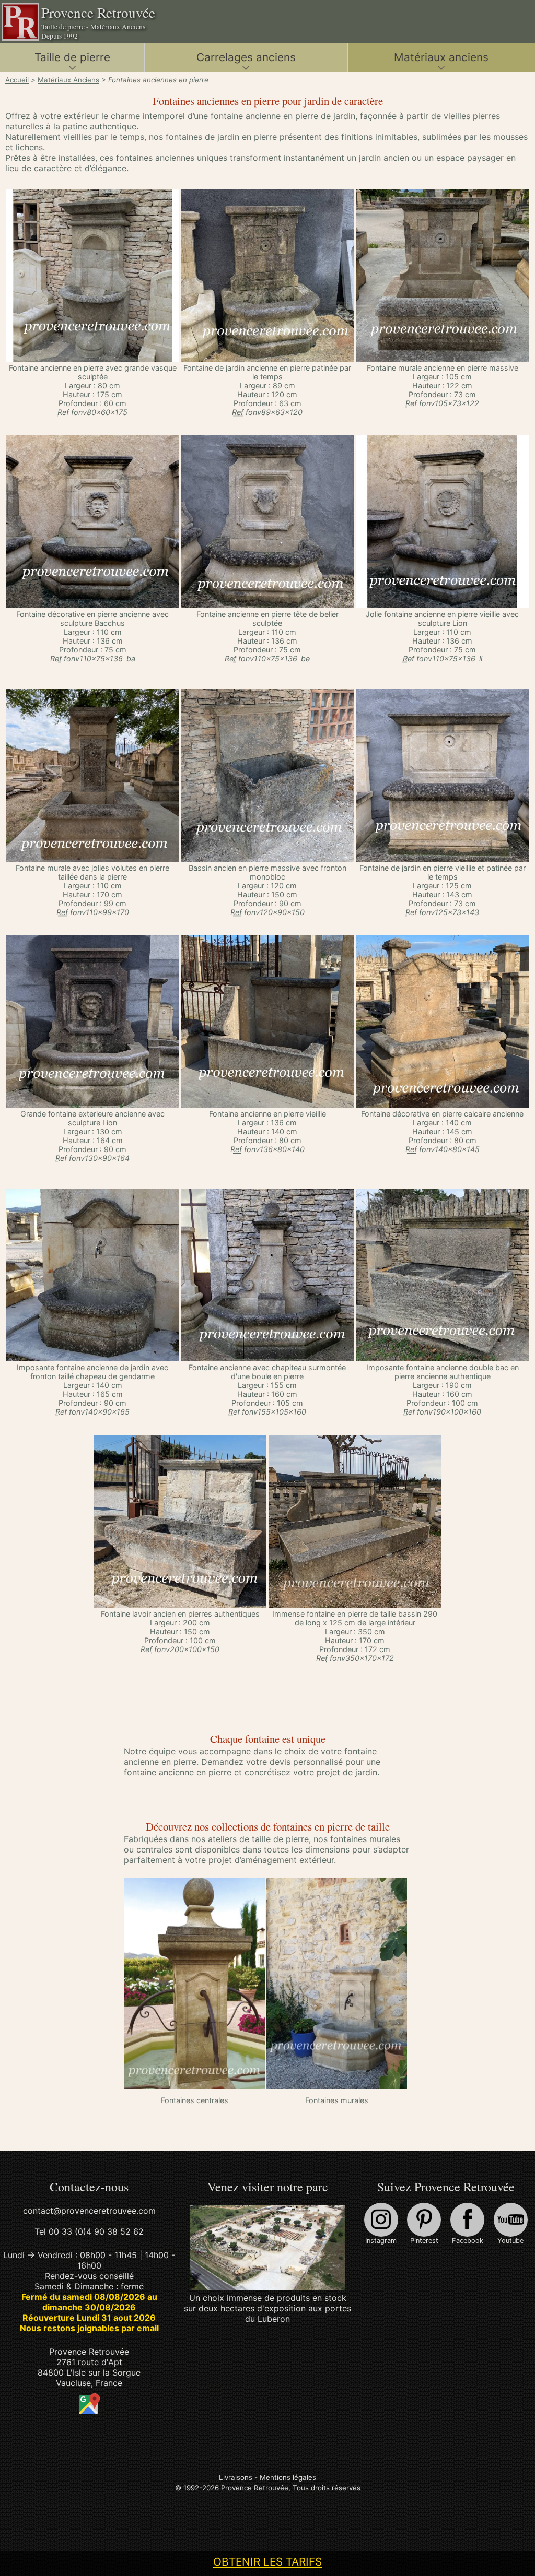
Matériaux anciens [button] (441, 57)
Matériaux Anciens (68, 80)
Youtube (510, 2241)
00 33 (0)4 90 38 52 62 (96, 2231)
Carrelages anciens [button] (246, 57)
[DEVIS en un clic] (93, 359)
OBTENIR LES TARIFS (267, 2562)
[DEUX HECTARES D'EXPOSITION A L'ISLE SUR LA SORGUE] (267, 2287)
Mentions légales (288, 2477)
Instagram (381, 2241)
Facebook (468, 2241)
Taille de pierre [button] (72, 57)
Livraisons (236, 2477)
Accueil (17, 80)
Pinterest (424, 2241)
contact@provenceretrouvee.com (89, 2211)
